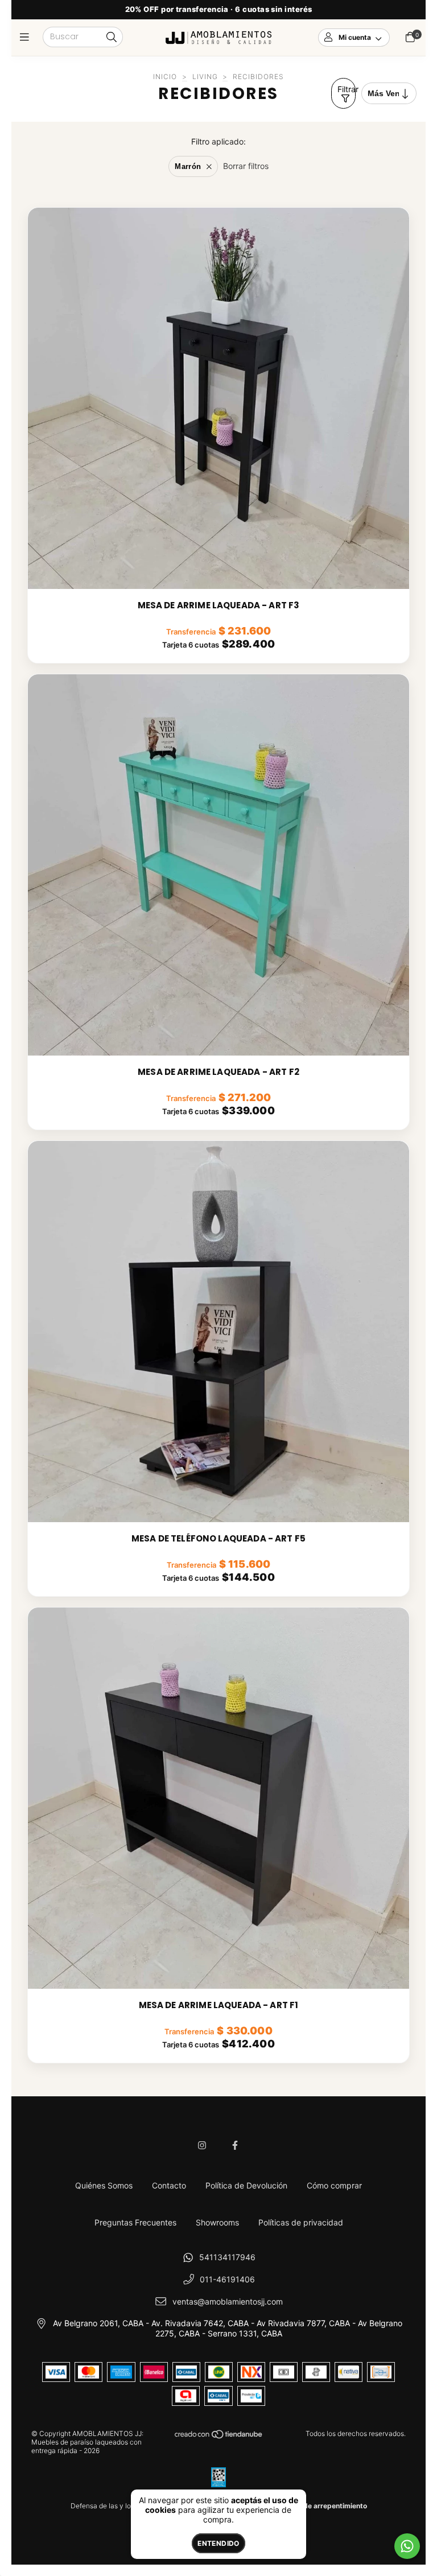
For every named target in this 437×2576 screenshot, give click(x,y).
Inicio (165, 77)
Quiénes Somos (104, 2185)
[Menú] (27, 37)
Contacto (169, 2185)
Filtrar (347, 89)
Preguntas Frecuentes (135, 2222)
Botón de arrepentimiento (325, 2506)
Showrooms (217, 2222)
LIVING (205, 77)
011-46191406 (227, 2279)
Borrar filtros (246, 166)
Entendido (218, 2543)
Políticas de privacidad (301, 2222)
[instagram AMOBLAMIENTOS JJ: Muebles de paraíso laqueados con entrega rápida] (202, 2145)
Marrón (188, 166)
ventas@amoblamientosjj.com (228, 2301)
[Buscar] (112, 38)
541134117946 (227, 2257)
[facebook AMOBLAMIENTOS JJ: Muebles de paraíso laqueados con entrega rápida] (235, 2145)
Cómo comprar (334, 2185)
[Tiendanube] (219, 2437)
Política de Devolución (246, 2185)
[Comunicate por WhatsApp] (407, 2546)
